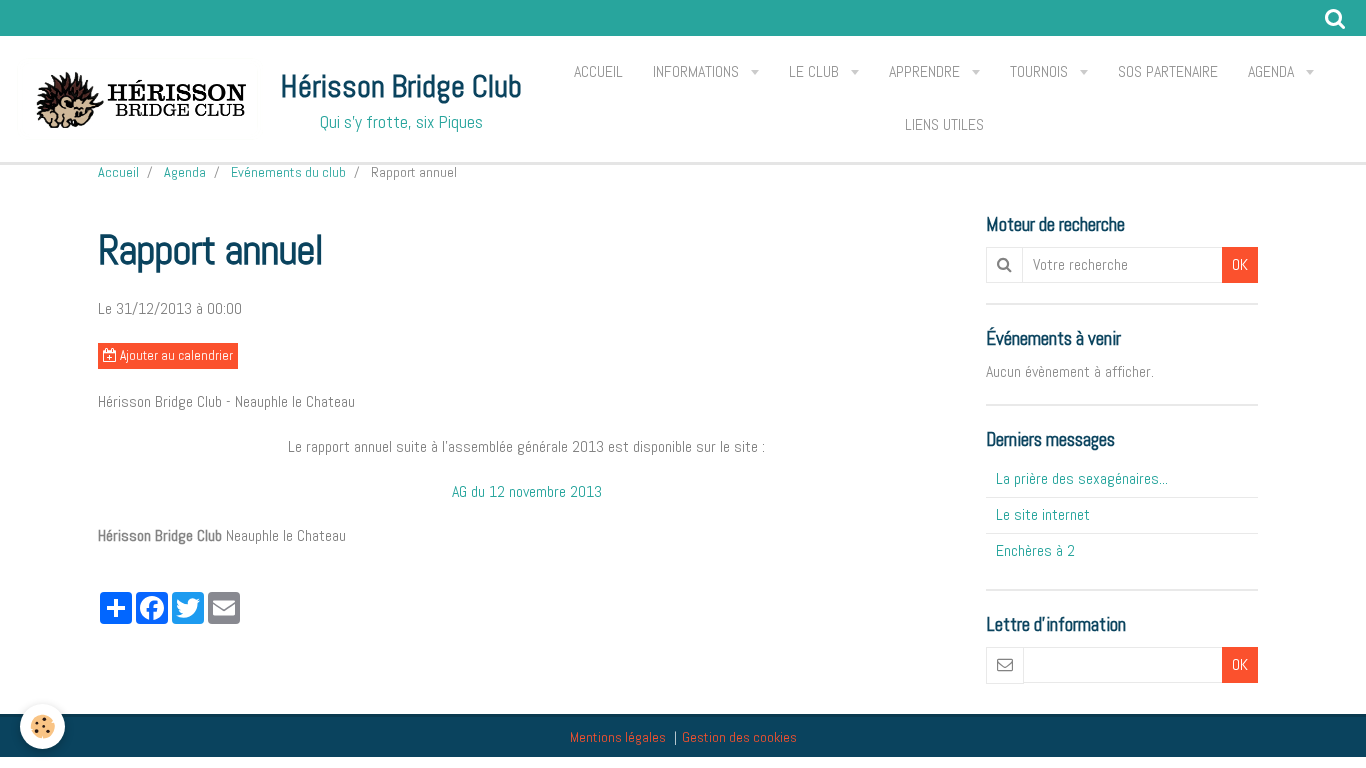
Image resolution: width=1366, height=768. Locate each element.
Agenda (1273, 71)
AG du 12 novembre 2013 (527, 491)
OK (1240, 264)
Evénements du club (288, 172)
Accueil (598, 71)
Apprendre (926, 71)
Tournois (1041, 71)
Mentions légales (618, 737)
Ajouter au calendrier (175, 355)
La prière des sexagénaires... (1082, 478)
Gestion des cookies (739, 737)
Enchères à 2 (1035, 550)
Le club (816, 71)
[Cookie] (42, 726)
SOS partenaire (1168, 71)
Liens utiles (944, 124)
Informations (698, 71)
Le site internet (1043, 514)
